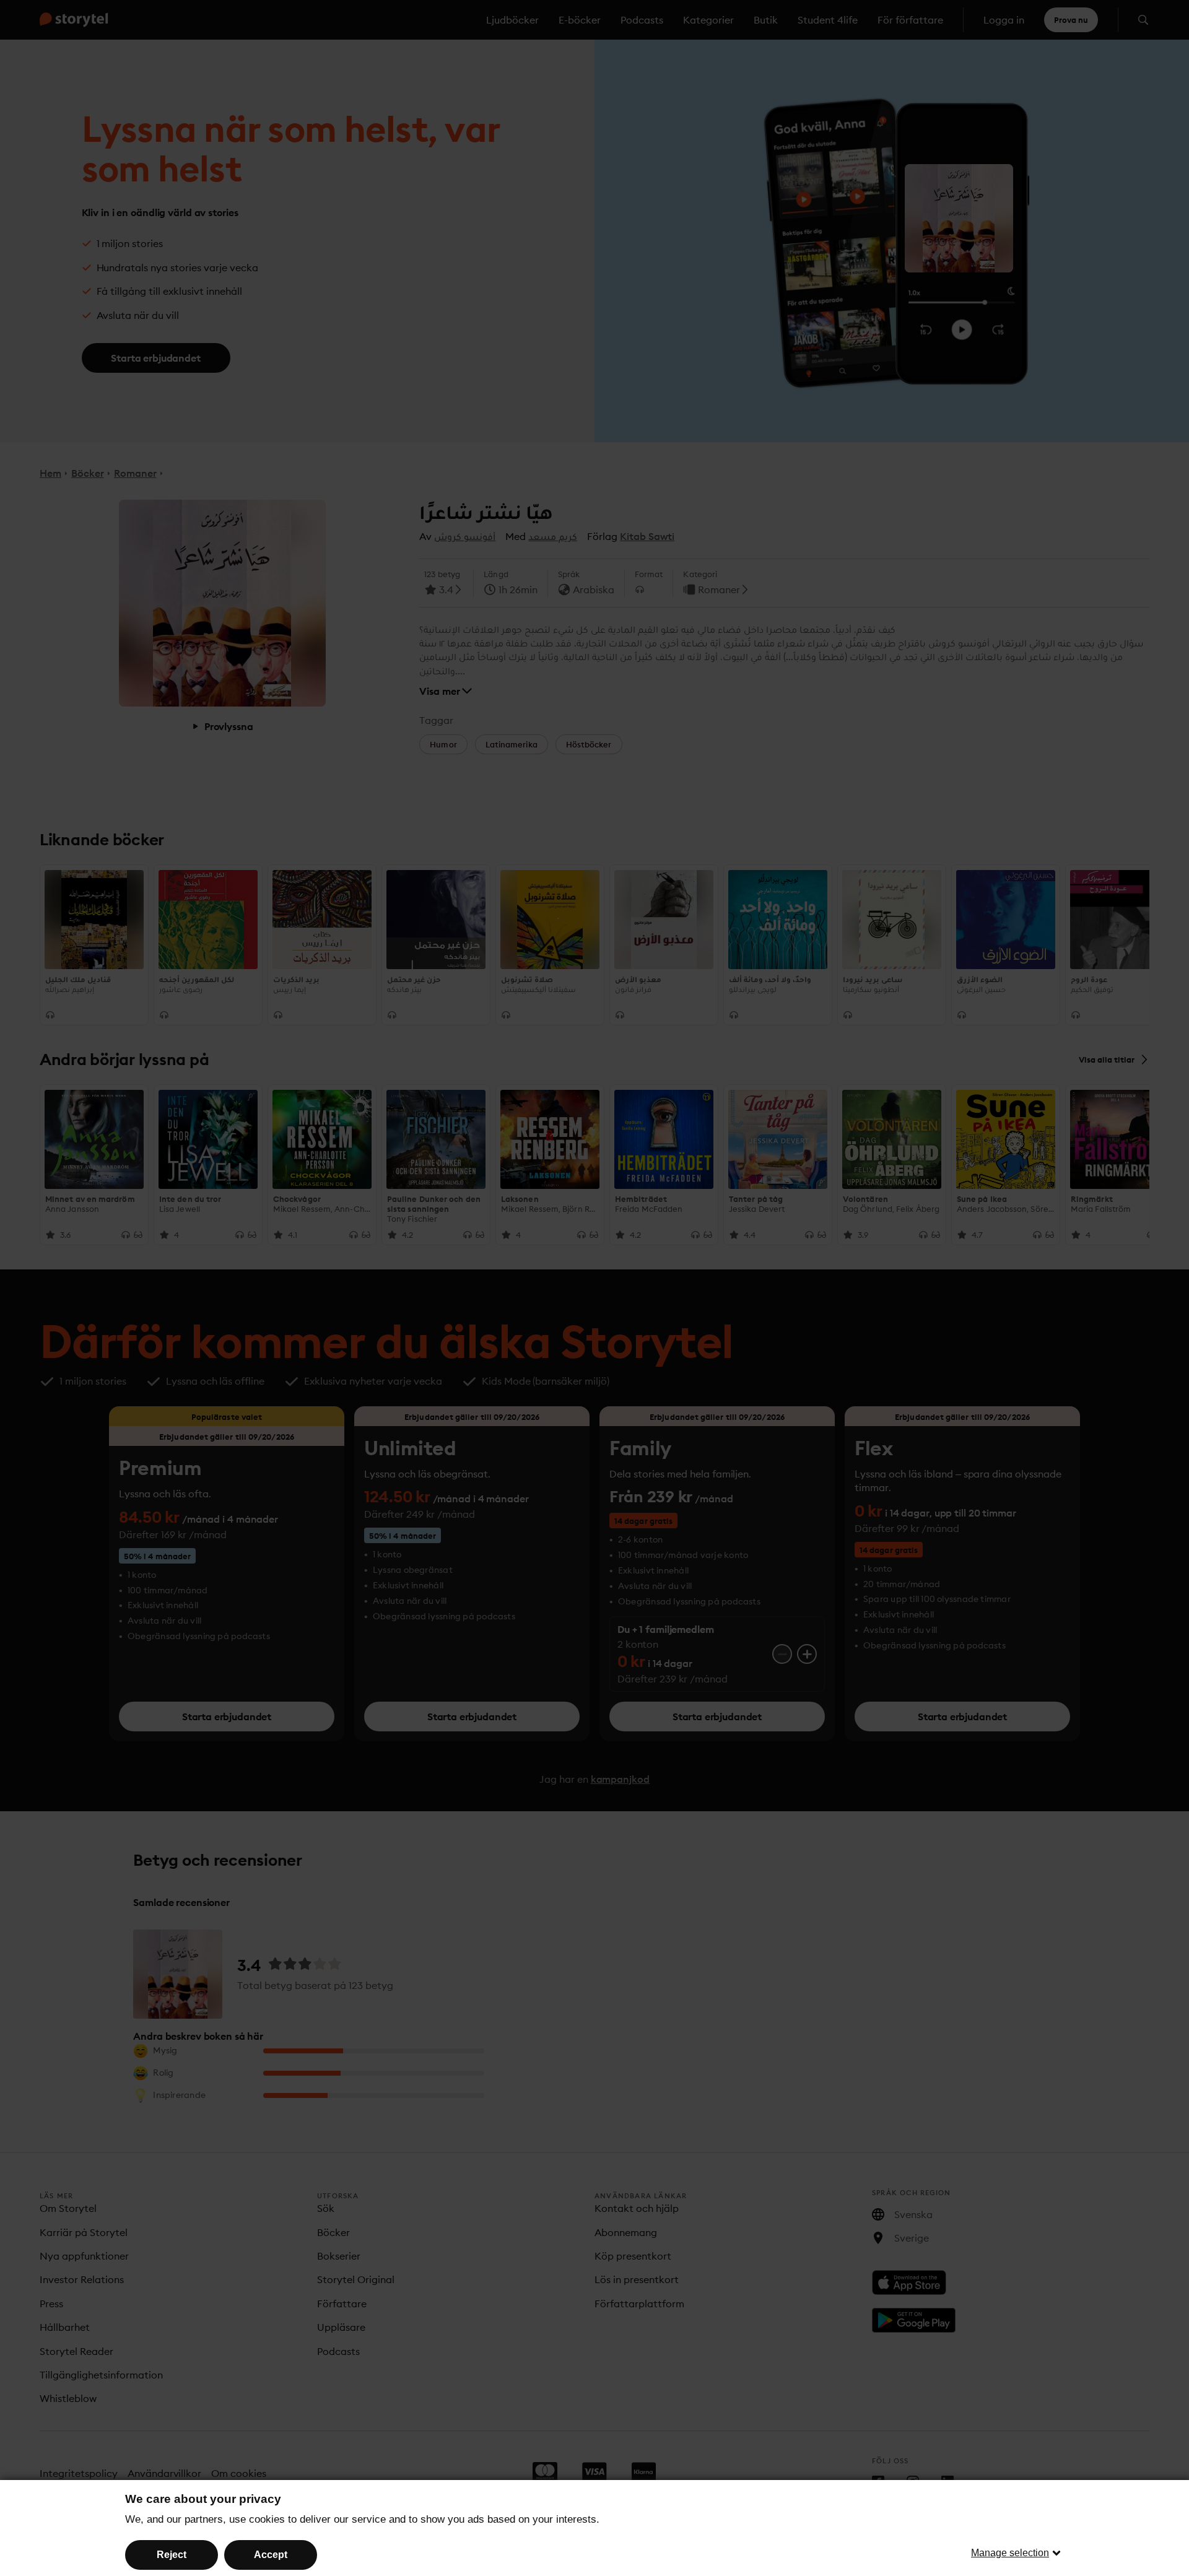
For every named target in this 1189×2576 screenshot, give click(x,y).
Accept (271, 2555)
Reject (172, 2555)
